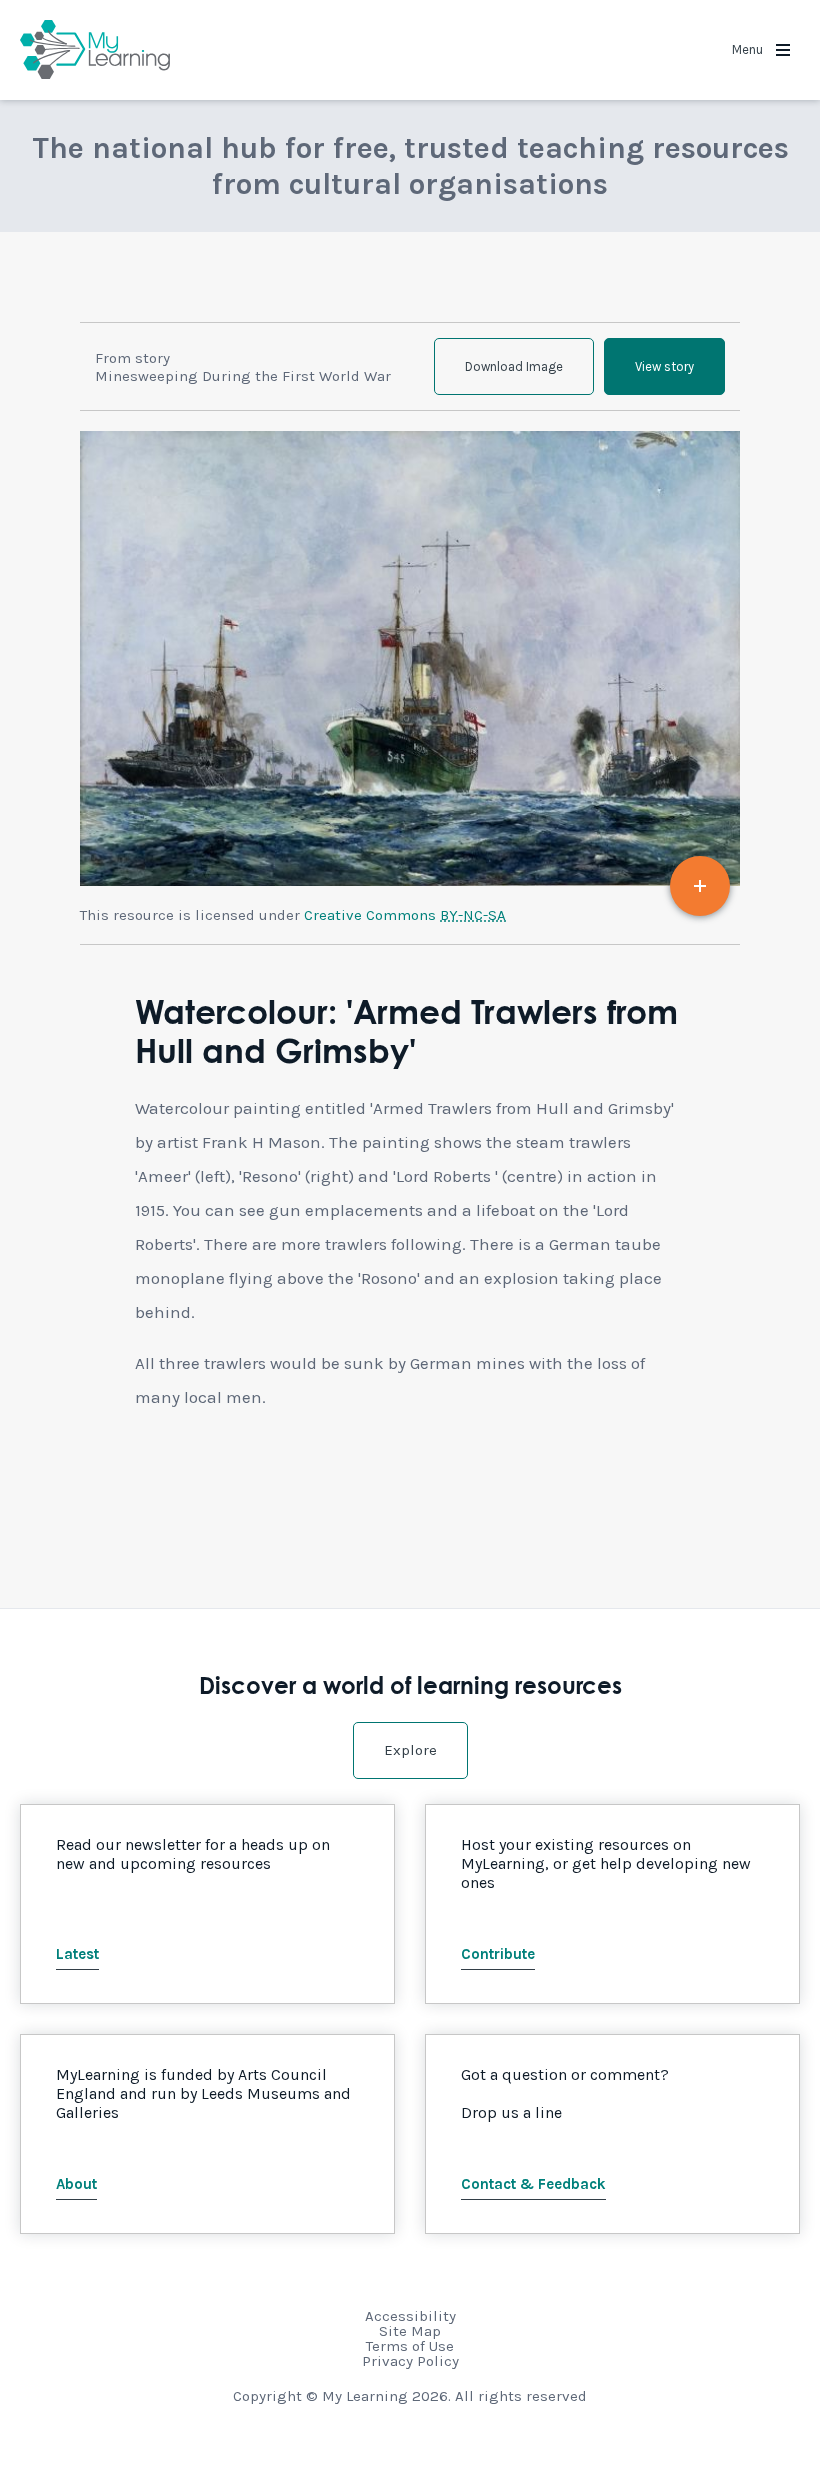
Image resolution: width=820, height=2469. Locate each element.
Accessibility (410, 2316)
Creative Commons (405, 915)
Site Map (410, 2331)
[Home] (95, 50)
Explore (410, 1750)
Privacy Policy (410, 2361)
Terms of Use (410, 2346)
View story (664, 366)
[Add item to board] (700, 886)
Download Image (514, 366)
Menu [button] (749, 49)
